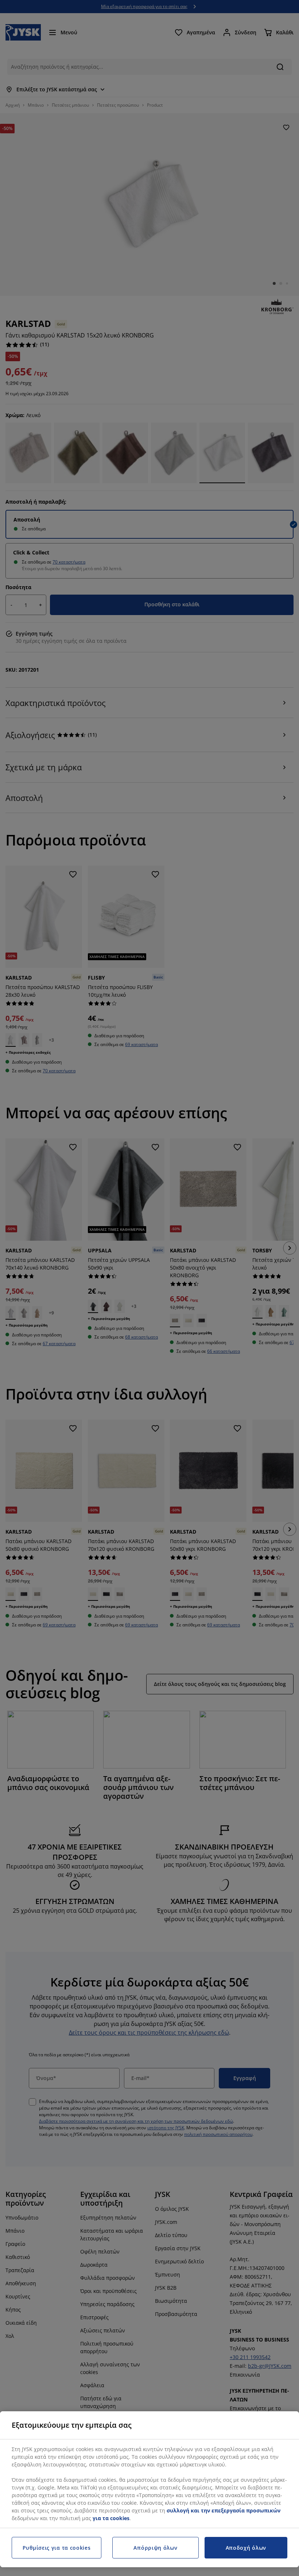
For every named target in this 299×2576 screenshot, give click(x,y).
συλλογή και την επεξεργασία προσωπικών (224, 2510)
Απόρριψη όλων (155, 2548)
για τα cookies (111, 2518)
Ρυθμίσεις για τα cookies (57, 2548)
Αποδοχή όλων (246, 2548)
